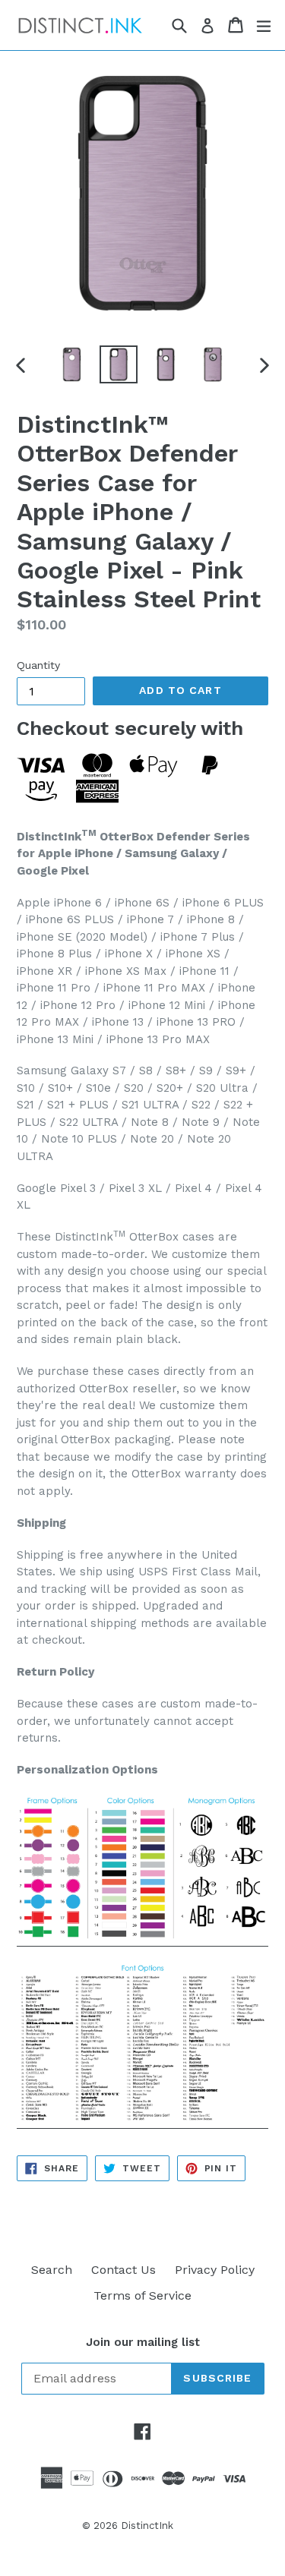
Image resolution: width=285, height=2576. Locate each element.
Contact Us (123, 2270)
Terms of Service (142, 2295)
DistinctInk (147, 2526)
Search (52, 2270)
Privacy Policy (215, 2270)
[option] (71, 364)
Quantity (38, 665)
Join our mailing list (143, 2342)
